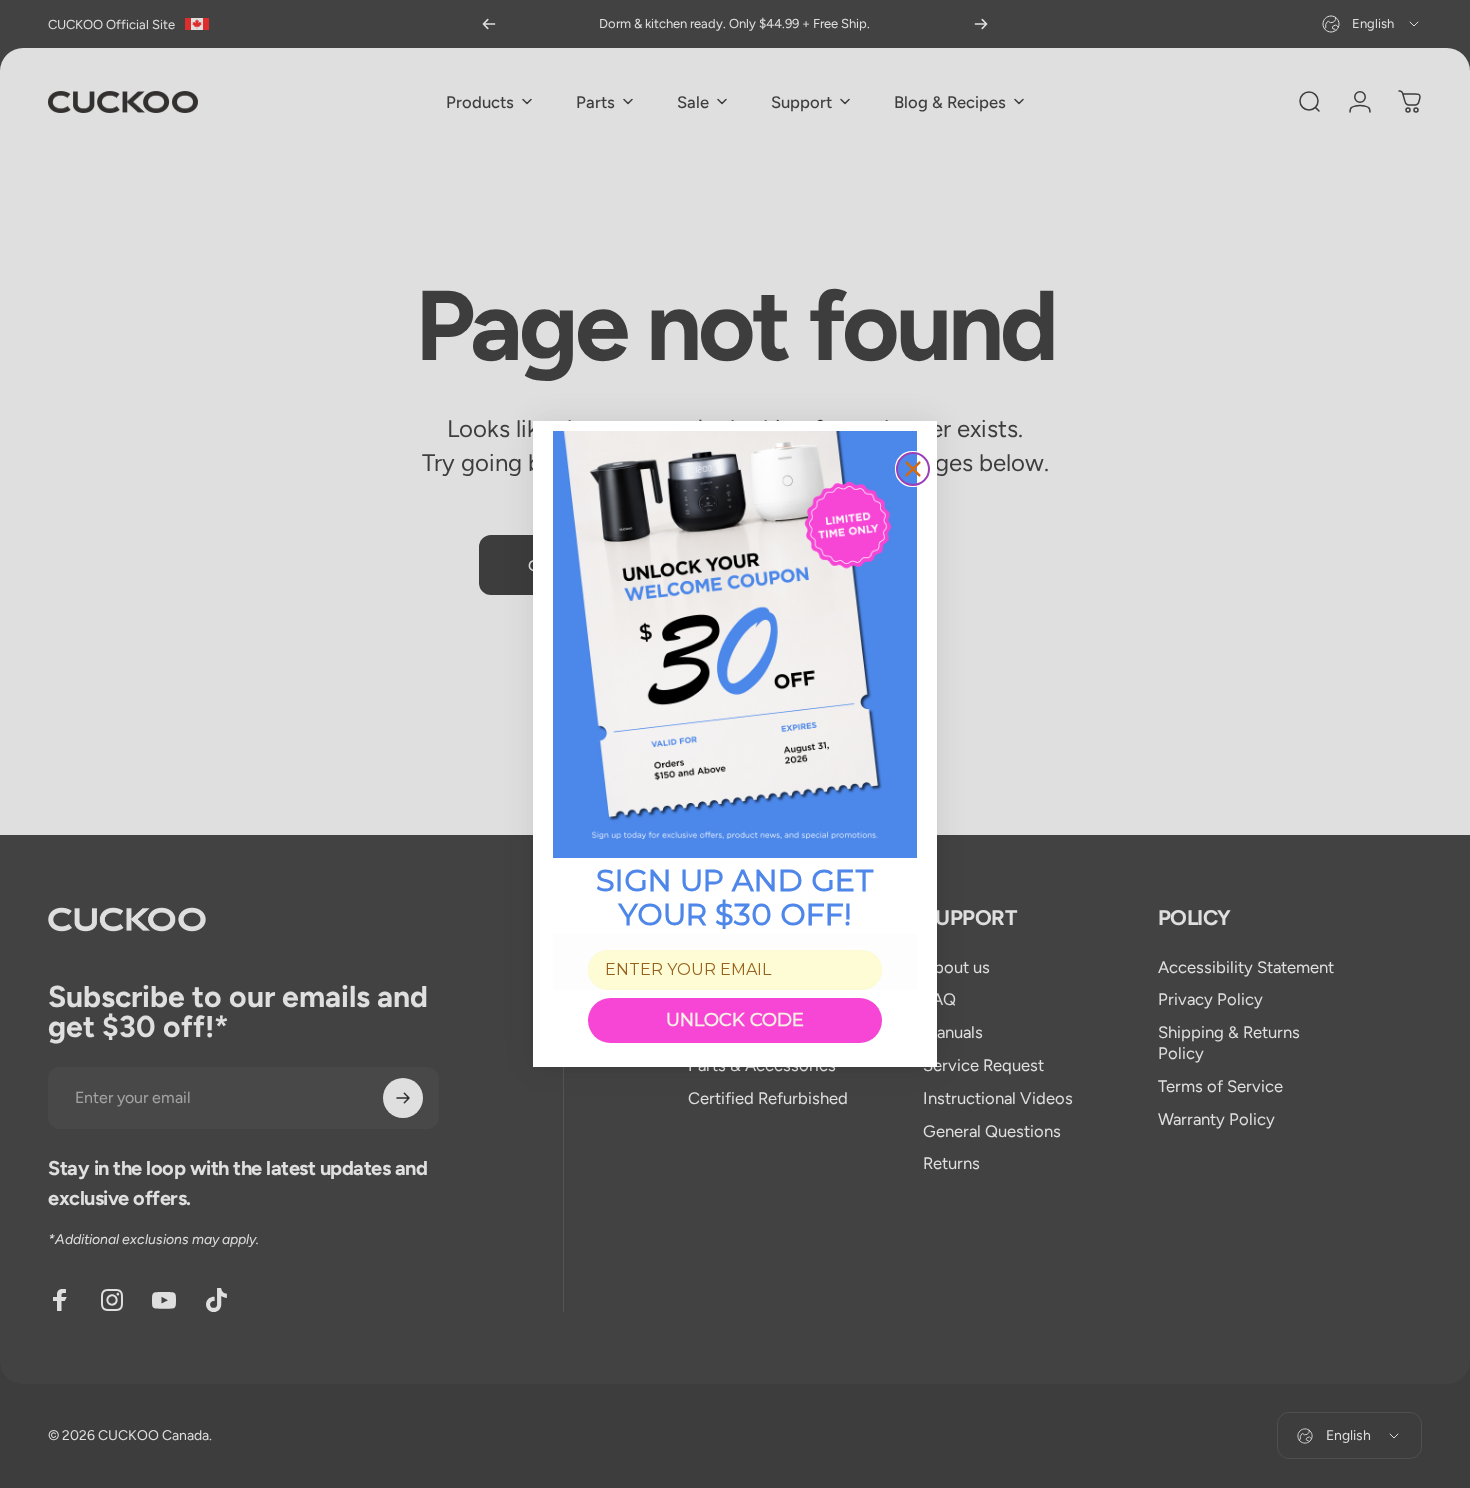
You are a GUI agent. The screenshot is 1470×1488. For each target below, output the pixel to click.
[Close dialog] (913, 469)
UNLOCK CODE (735, 1020)
